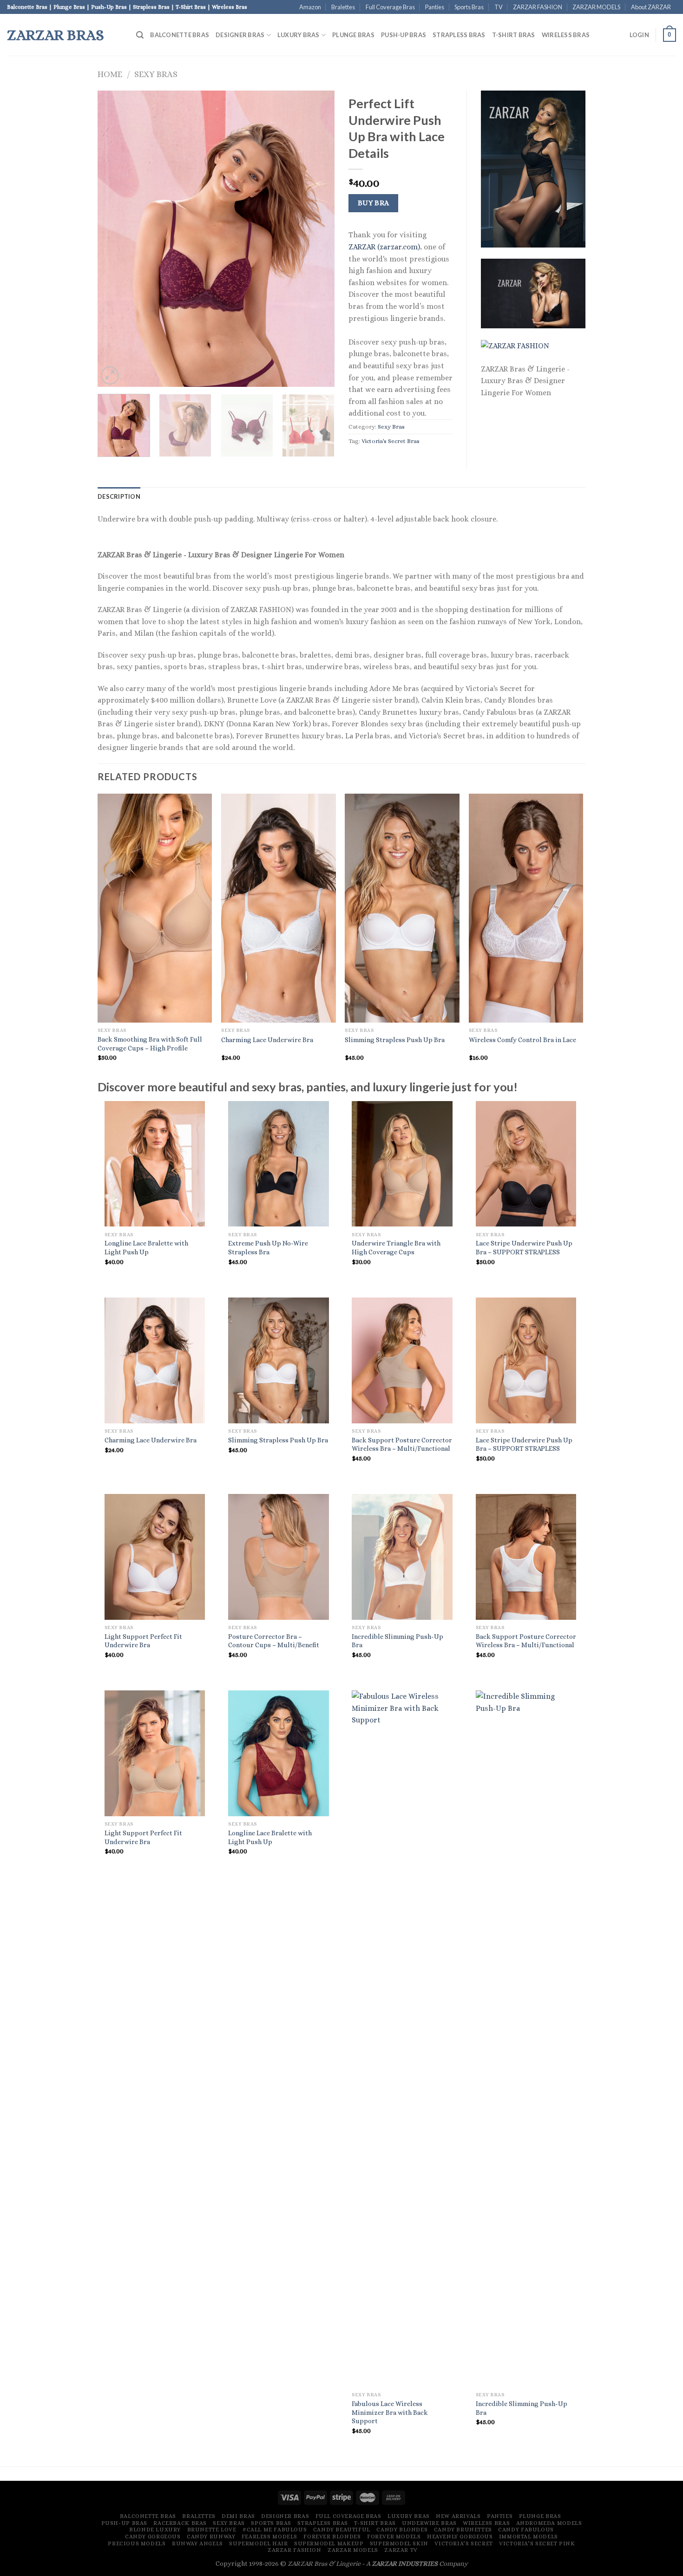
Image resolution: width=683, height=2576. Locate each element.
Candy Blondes (402, 2530)
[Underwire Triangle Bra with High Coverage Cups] (402, 1164)
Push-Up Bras (404, 35)
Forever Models (394, 2537)
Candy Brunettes (463, 2530)
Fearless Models (269, 2537)
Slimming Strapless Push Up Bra (395, 1040)
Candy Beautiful (342, 2530)
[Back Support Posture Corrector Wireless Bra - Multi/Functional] (402, 1360)
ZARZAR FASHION (538, 7)
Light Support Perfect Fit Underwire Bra (143, 1641)
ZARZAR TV (401, 2550)
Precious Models (137, 2543)
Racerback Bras (180, 2523)
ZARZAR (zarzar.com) (384, 247)
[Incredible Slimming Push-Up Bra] (402, 1557)
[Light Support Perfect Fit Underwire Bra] (155, 1557)
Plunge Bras (353, 35)
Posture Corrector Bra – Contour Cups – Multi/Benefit (274, 1641)
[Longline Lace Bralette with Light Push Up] (155, 1164)
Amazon (310, 7)
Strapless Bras (459, 35)
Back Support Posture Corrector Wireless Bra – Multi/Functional (402, 1445)
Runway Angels (197, 2543)
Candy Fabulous (526, 2530)
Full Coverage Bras (390, 7)
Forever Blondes (332, 2537)
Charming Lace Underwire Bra (267, 1040)
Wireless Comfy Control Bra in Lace (522, 1040)
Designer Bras (240, 35)
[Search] (140, 35)
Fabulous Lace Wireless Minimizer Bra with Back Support (390, 2412)
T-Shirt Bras (514, 35)
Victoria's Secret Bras (391, 441)
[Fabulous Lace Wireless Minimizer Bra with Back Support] (402, 2039)
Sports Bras (469, 7)
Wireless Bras (566, 35)
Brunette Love (212, 2530)
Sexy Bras (156, 74)
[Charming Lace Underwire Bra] (155, 1360)
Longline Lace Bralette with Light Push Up (146, 1248)
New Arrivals (458, 2516)
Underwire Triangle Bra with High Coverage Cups (396, 1248)
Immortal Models (529, 2537)
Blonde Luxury (155, 2530)
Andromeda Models (549, 2523)
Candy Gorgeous (153, 2537)
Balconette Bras (180, 35)
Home (110, 74)
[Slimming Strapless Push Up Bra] (279, 1360)
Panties (435, 7)
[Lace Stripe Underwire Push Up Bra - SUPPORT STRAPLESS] (526, 1164)
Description (119, 496)
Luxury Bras (299, 35)
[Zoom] (110, 375)
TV (499, 7)
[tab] (119, 496)
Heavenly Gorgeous (460, 2537)
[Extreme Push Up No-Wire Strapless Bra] (279, 1164)
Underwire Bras (429, 2523)
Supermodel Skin (399, 2543)
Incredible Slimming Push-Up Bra (397, 1641)
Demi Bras (238, 2516)
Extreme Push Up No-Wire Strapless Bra (268, 1248)
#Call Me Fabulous (275, 2530)
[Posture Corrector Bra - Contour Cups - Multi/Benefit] (279, 1557)
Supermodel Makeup (329, 2543)
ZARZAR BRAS (56, 35)
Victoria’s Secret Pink (537, 2543)
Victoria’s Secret (463, 2543)
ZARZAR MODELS (596, 7)
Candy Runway (211, 2537)
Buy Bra (374, 203)
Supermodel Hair (258, 2543)
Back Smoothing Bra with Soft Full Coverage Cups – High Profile (150, 1044)
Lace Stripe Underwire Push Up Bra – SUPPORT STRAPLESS (524, 1248)
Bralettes (343, 7)
